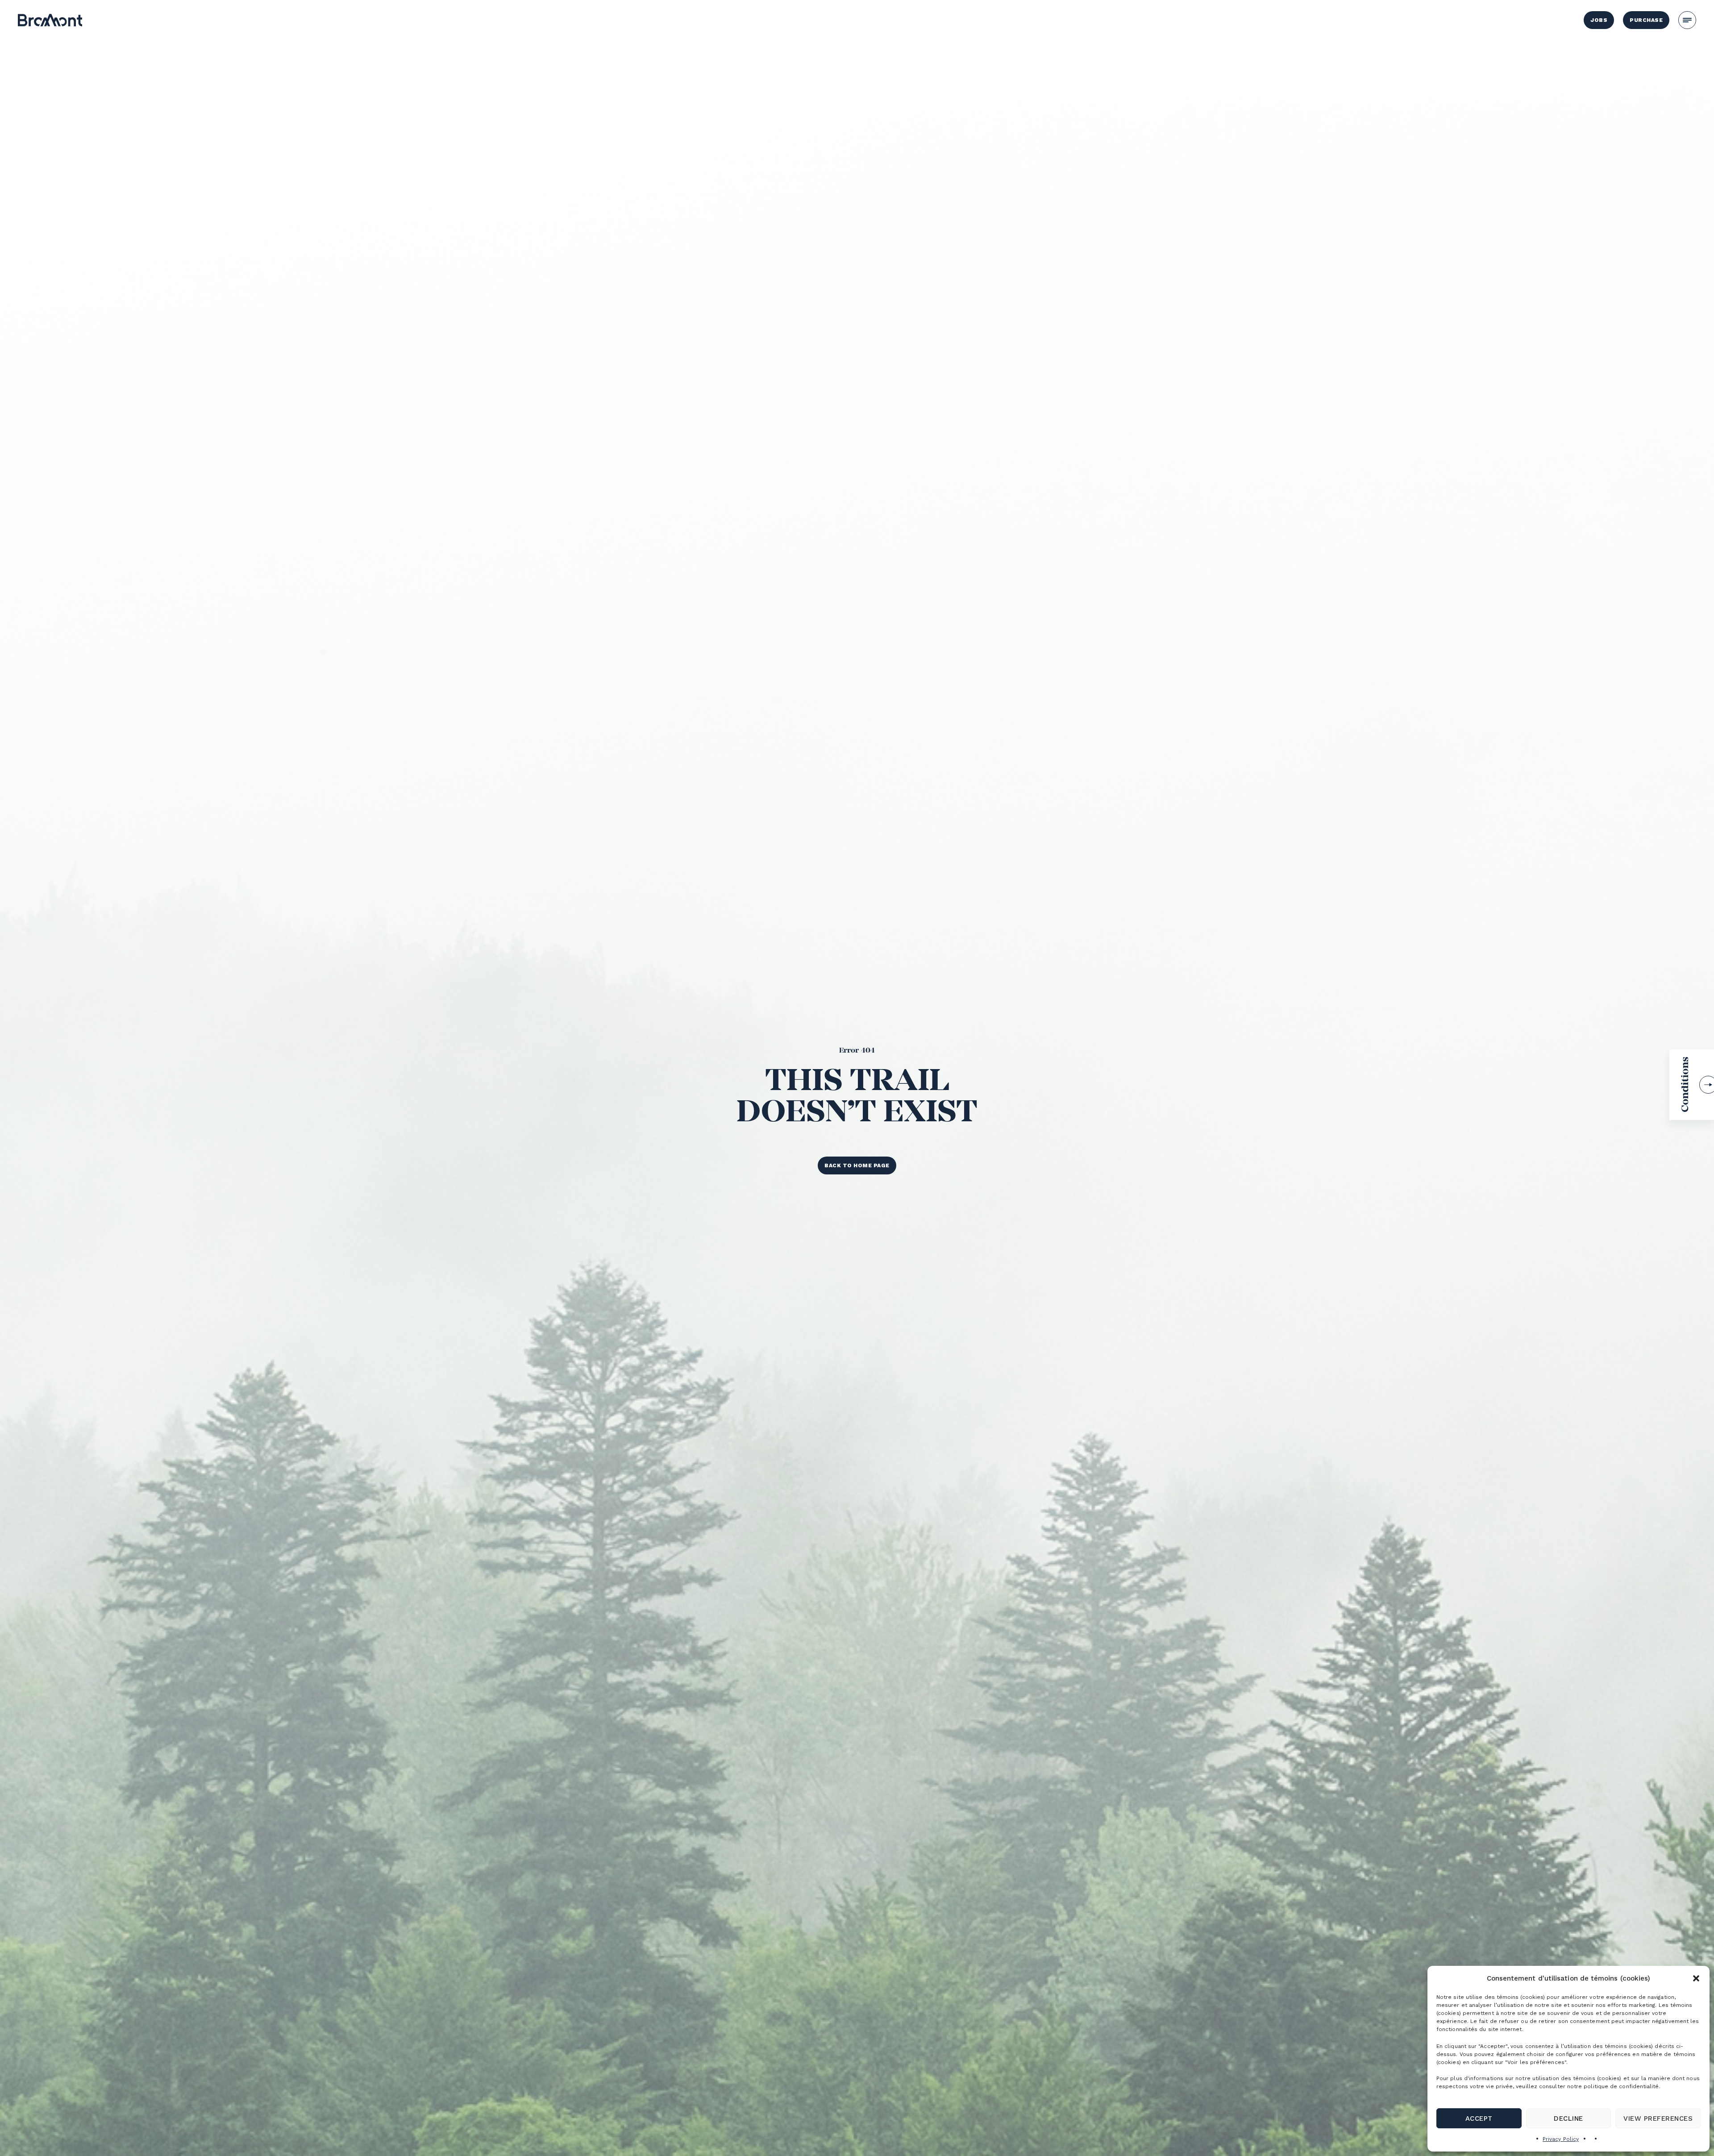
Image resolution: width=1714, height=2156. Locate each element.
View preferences (1658, 2119)
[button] (1696, 1978)
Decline (1568, 2119)
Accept (1479, 2119)
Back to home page (857, 1165)
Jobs (1599, 20)
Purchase (1646, 20)
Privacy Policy (1561, 2139)
